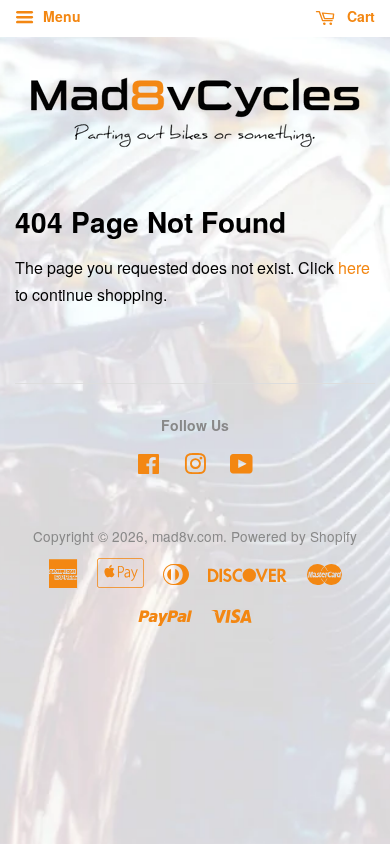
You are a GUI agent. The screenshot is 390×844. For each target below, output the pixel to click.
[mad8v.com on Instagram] (195, 467)
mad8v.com (187, 536)
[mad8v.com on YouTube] (241, 467)
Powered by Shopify (294, 536)
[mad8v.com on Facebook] (148, 467)
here (354, 267)
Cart (359, 16)
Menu (60, 16)
